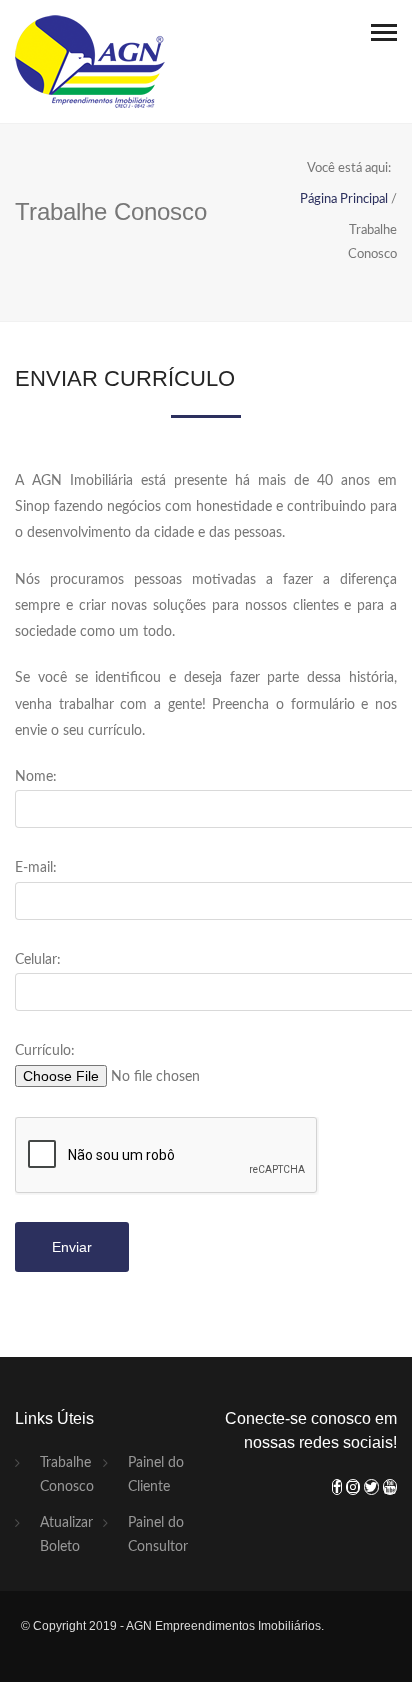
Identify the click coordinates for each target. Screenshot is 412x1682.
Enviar (72, 1247)
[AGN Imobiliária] (90, 61)
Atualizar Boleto (66, 1535)
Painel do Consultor (158, 1535)
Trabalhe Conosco (67, 1475)
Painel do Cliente (156, 1475)
